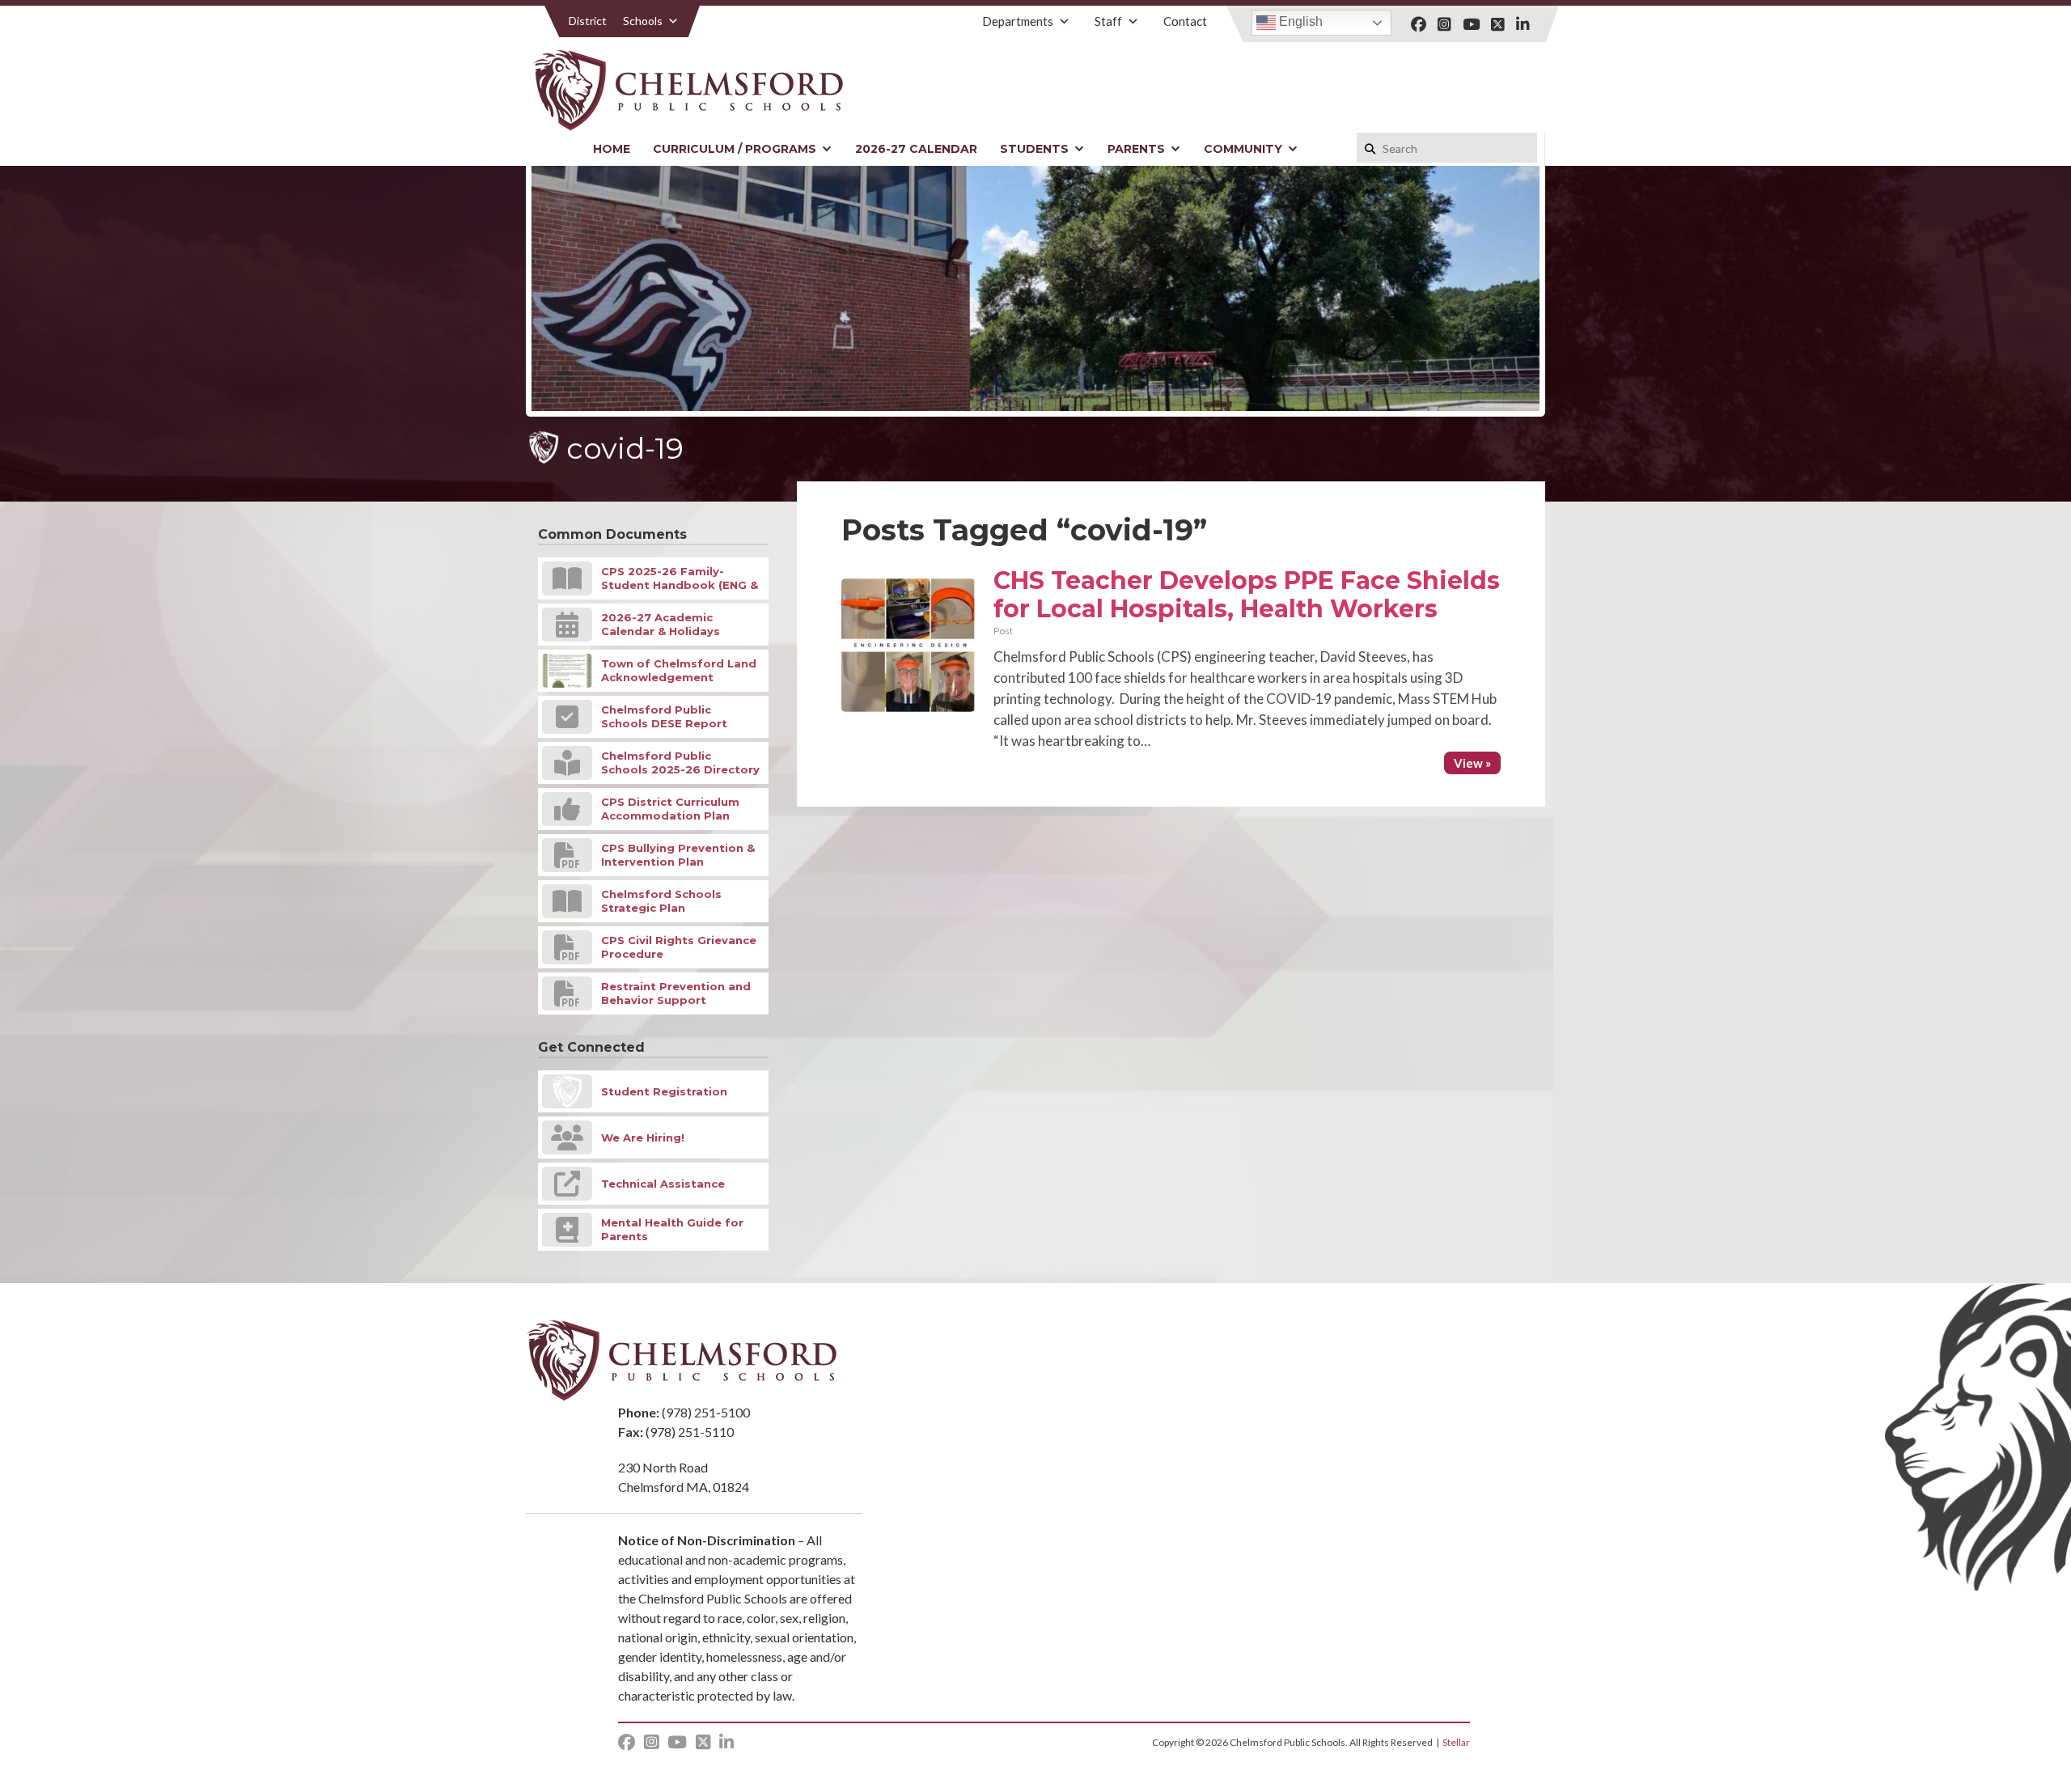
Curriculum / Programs (735, 149)
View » (1472, 763)
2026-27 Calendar (916, 149)
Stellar (1456, 1742)
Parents (1136, 149)
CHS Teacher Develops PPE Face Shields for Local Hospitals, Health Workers (1247, 595)
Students (1034, 149)
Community (1243, 149)
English (1299, 21)
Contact (1185, 21)
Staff (1108, 21)
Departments (1018, 21)
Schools (643, 21)
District (588, 21)
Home (612, 149)
